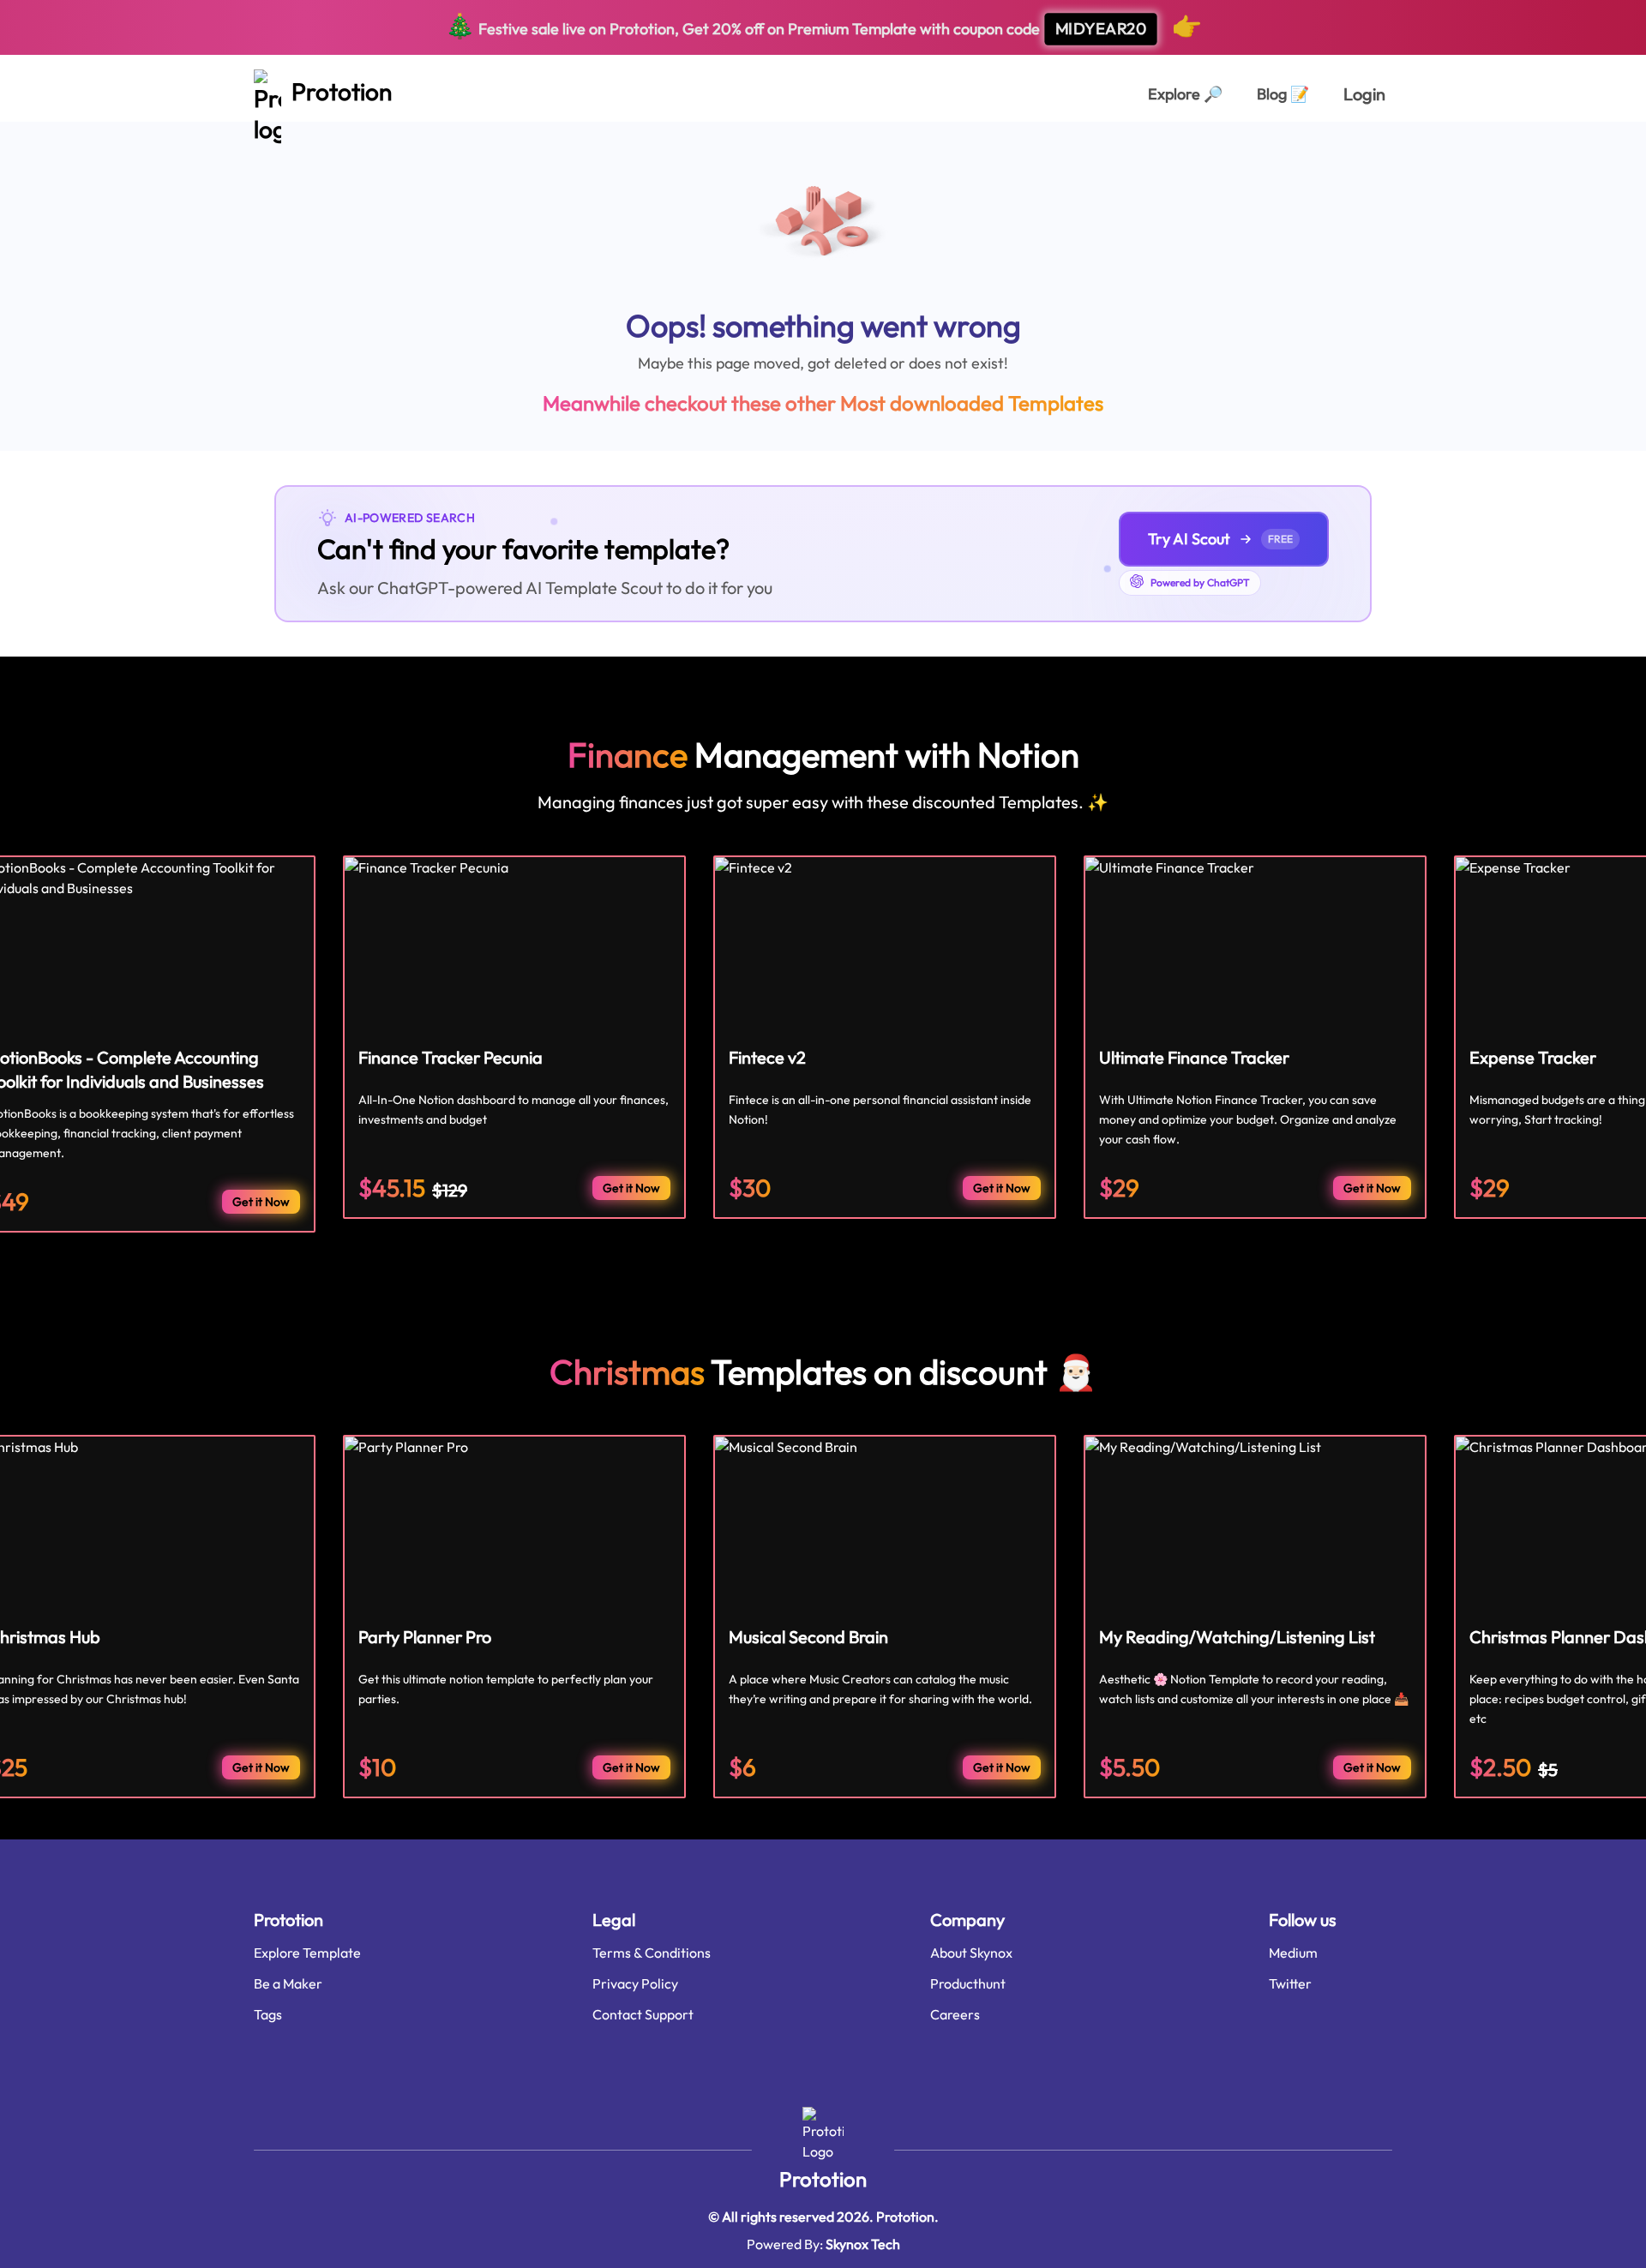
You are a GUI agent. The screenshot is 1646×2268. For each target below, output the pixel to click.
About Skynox (971, 1953)
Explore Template (307, 1953)
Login (1364, 94)
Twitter (1290, 1983)
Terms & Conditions (652, 1953)
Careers (955, 2014)
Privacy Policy (635, 1983)
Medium (1293, 1953)
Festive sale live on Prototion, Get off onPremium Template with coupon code (823, 25)
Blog (1283, 94)
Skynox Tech (863, 2244)
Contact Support (643, 2014)
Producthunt (968, 1983)
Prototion (823, 2179)
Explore (1185, 94)
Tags (268, 2014)
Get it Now (261, 1202)
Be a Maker (288, 1983)
